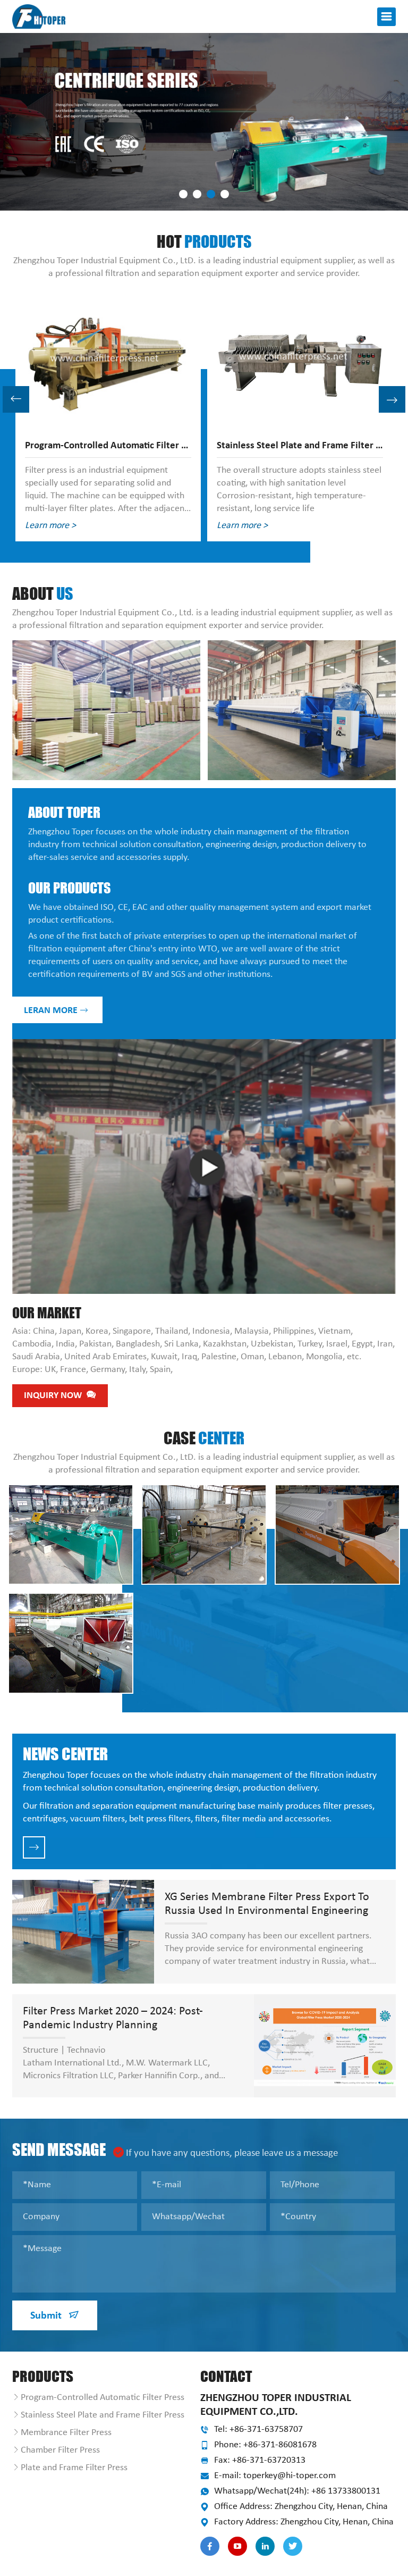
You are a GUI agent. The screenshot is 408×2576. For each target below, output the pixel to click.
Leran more (52, 1011)
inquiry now (54, 1396)
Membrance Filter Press (66, 2433)
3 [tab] (211, 194)
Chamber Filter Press (60, 2450)
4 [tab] (225, 194)
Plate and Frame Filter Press (74, 2468)
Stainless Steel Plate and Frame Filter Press (103, 2415)
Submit (47, 2316)
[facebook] (210, 2546)
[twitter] (293, 2546)
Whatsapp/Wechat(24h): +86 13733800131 (297, 2491)
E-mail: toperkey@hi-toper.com (275, 2476)
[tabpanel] (204, 122)
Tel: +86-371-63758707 (258, 2429)
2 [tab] (197, 194)
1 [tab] (183, 194)
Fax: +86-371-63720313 (260, 2460)
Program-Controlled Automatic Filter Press (103, 2398)
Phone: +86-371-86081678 (265, 2445)
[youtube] (237, 2546)
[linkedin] (265, 2546)
